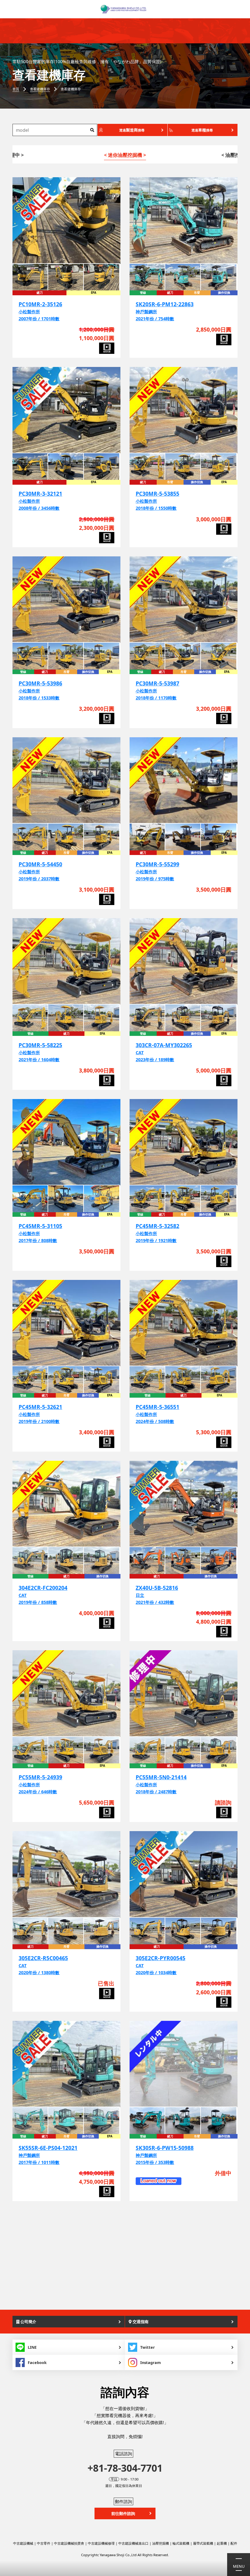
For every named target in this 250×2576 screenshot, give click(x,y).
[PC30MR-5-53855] (184, 410)
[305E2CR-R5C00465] (66, 1874)
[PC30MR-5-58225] (66, 961)
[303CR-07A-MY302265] (184, 961)
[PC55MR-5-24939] (66, 1693)
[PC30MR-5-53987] (184, 600)
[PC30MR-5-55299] (184, 780)
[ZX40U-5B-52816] (184, 1504)
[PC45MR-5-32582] (184, 1142)
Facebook (37, 2362)
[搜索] (92, 130)
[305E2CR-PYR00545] (184, 1874)
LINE (32, 2347)
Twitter (148, 2347)
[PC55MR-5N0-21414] (184, 1693)
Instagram (151, 2362)
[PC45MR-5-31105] (66, 1142)
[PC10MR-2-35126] (66, 220)
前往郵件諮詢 (123, 2513)
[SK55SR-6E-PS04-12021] (66, 2064)
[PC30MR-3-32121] (66, 410)
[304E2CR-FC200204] (66, 1504)
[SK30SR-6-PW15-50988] (184, 2064)
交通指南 (140, 2322)
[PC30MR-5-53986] (66, 600)
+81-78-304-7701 (125, 2468)
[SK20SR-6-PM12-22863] (184, 220)
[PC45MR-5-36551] (184, 1323)
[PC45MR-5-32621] (66, 1323)
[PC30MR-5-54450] (66, 780)
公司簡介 (28, 2322)
